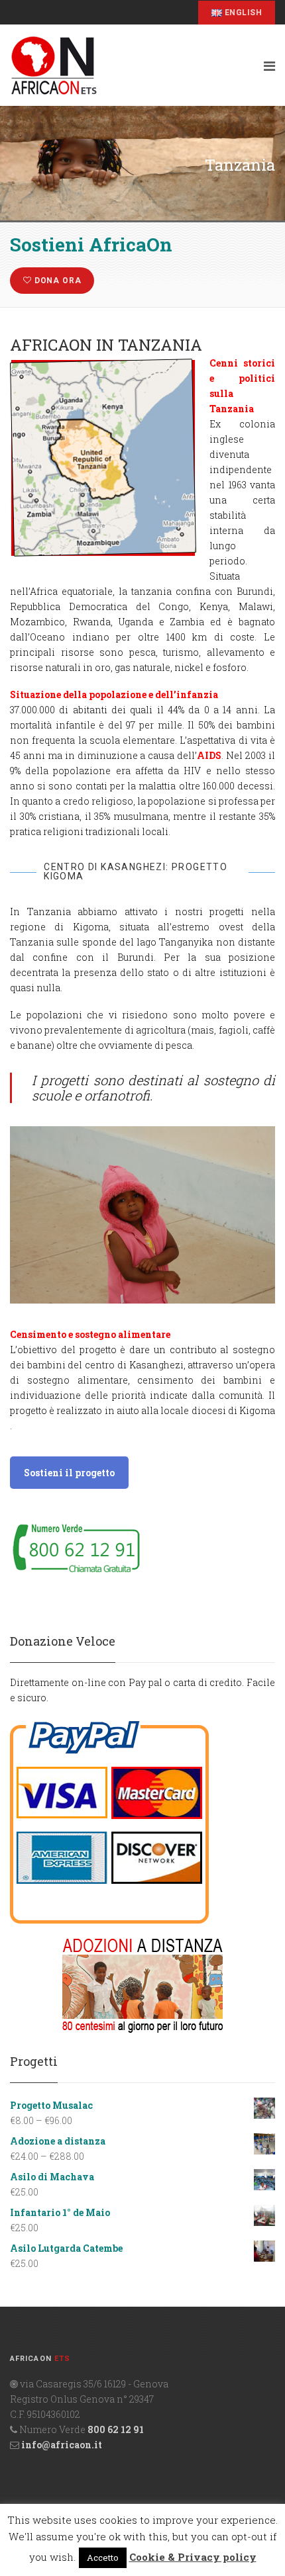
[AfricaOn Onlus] (129, 66)
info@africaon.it (62, 2445)
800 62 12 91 (116, 2429)
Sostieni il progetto (69, 1473)
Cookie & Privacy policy (193, 2557)
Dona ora (57, 281)
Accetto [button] (103, 2557)
